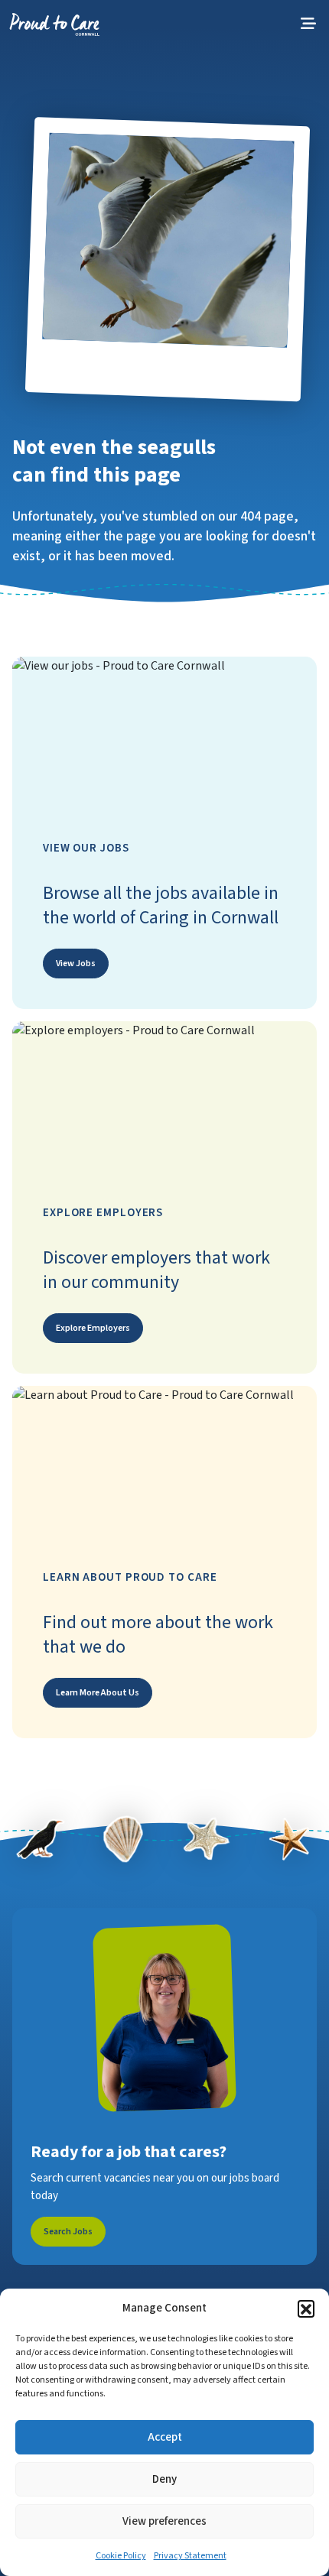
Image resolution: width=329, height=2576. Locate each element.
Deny (164, 2479)
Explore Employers (93, 1328)
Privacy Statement (190, 2556)
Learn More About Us (98, 1693)
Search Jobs (68, 2232)
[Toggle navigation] (308, 24)
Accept (165, 2437)
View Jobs (76, 964)
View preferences (164, 2521)
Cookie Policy (121, 2556)
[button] (306, 2308)
